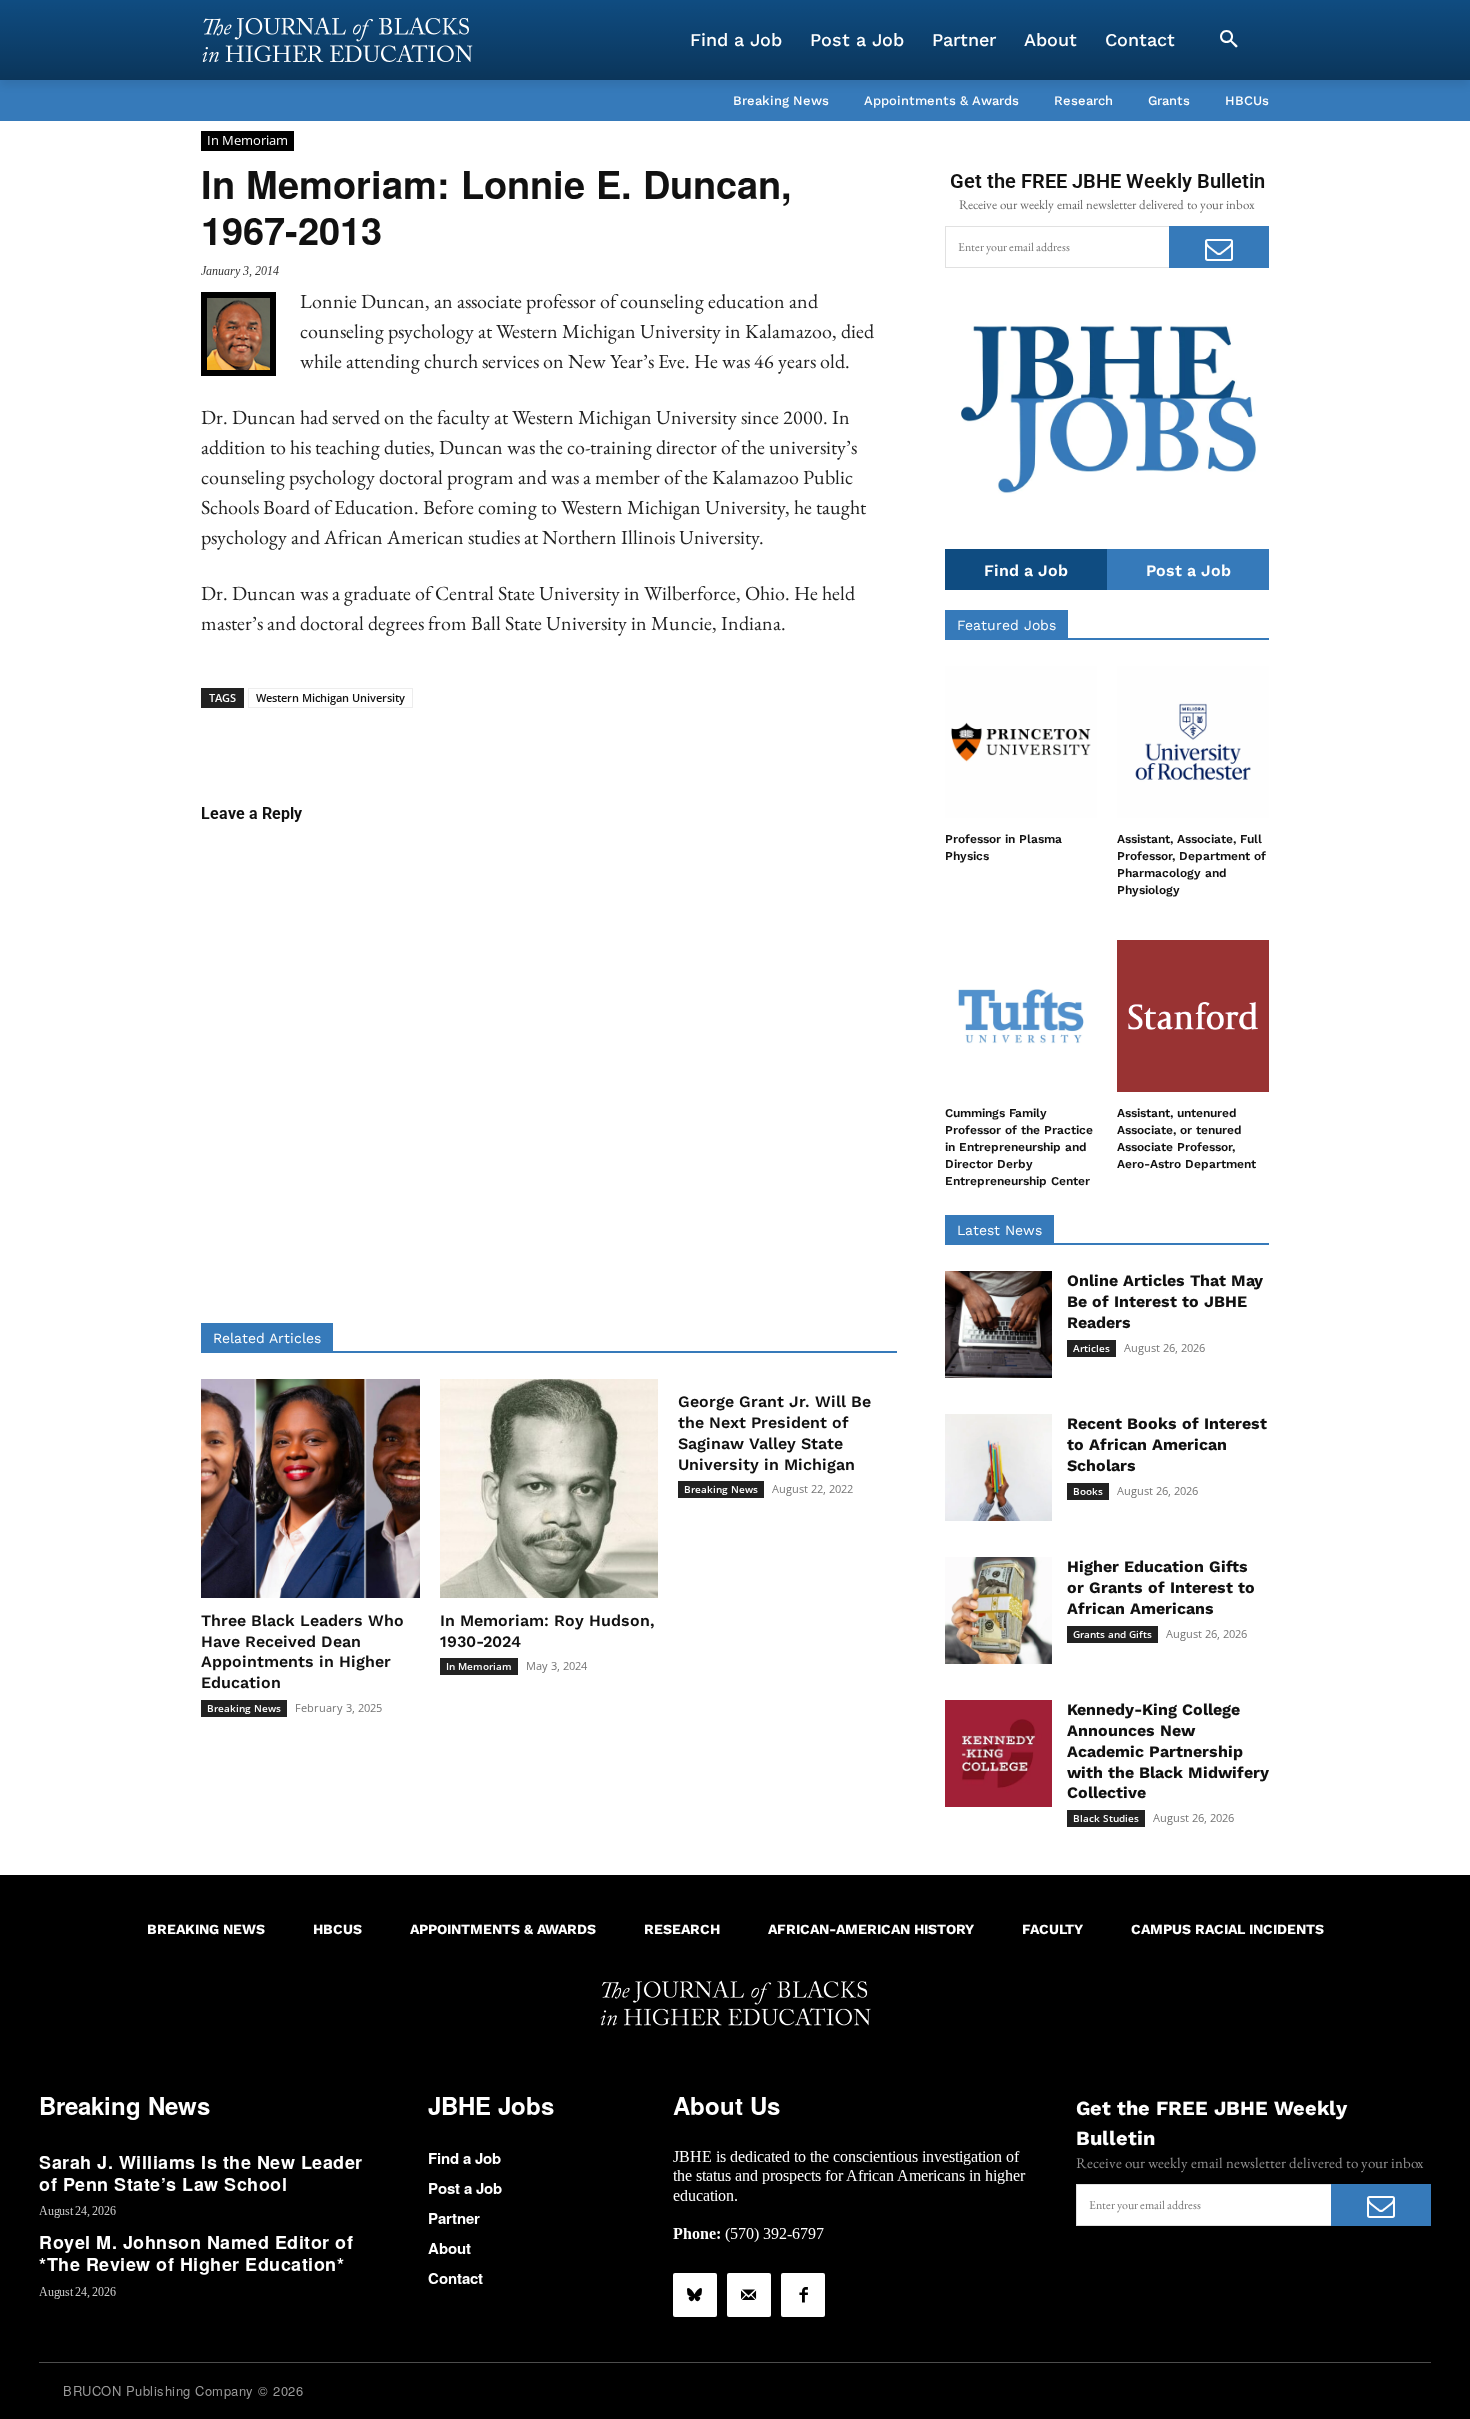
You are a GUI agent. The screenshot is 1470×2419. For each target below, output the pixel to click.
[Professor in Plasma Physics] (1021, 742)
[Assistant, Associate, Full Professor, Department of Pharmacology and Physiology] (1193, 742)
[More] (703, 739)
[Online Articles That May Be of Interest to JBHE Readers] (998, 1324)
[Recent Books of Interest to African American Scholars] (998, 1467)
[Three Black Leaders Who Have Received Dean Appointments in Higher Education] (310, 1488)
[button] (1229, 40)
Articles (1091, 1348)
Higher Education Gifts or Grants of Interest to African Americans (1161, 1587)
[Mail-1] (749, 2295)
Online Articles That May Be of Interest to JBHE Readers (1165, 1301)
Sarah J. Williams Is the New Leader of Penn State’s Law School (201, 2173)
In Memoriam (247, 140)
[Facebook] (803, 2295)
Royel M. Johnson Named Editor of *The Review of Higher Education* (196, 2253)
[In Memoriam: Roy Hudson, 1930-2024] (549, 1488)
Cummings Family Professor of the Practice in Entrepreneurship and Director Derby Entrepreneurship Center (1019, 1146)
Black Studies (1106, 1818)
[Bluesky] (695, 2295)
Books (1088, 1491)
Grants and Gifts (1112, 1634)
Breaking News (244, 1708)
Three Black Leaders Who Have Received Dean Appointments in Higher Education (302, 1651)
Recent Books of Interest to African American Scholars (1167, 1444)
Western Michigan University (330, 697)
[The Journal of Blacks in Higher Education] (337, 40)
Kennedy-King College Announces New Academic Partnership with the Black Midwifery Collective (1168, 1751)
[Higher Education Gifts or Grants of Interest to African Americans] (998, 1610)
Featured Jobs (1006, 625)
